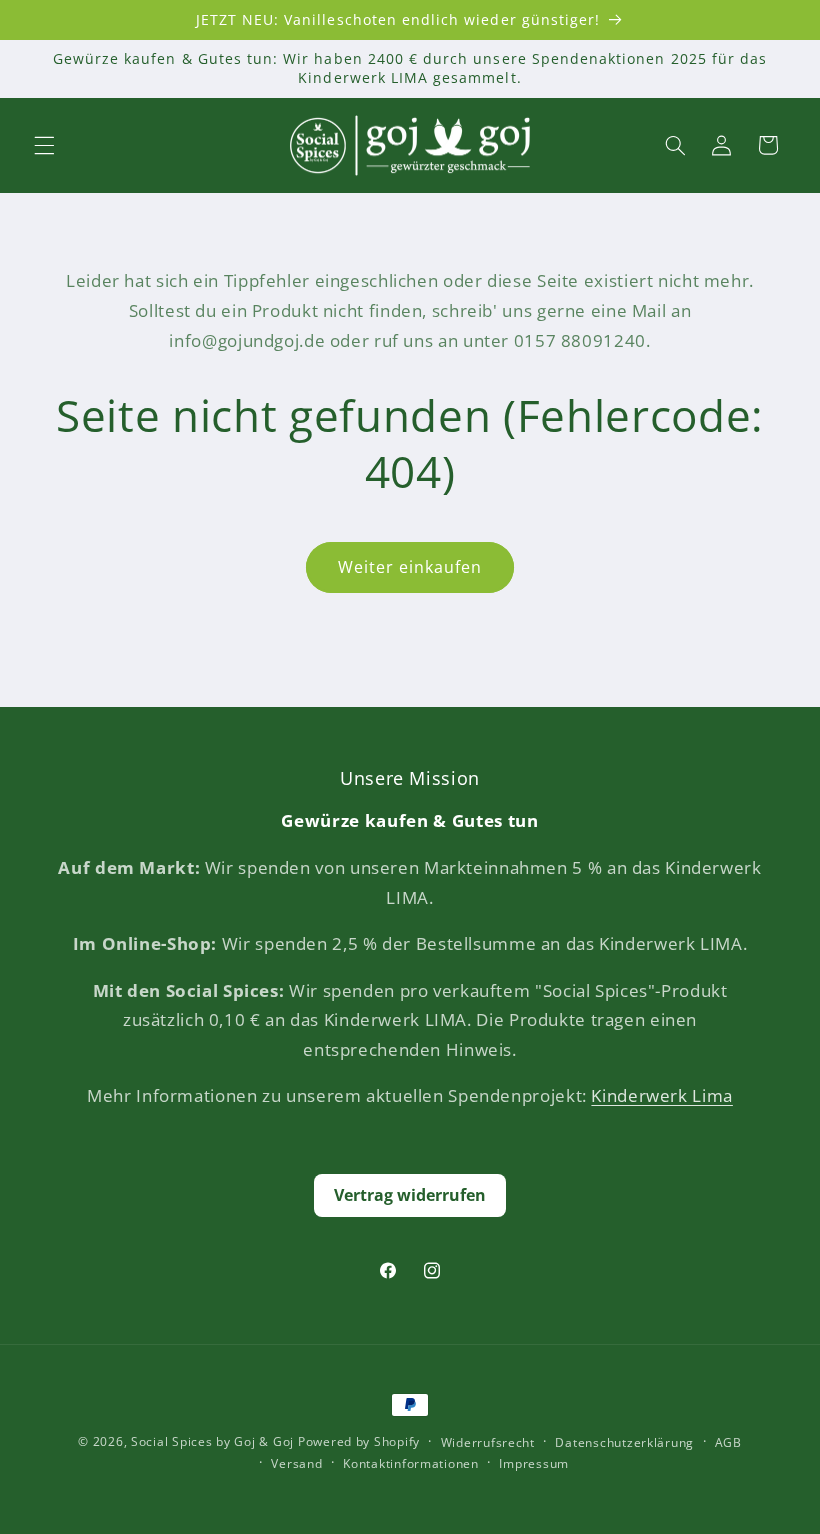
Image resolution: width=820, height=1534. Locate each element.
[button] (44, 145)
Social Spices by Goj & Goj (212, 1441)
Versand (296, 1463)
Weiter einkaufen (410, 567)
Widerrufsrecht (488, 1442)
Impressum (534, 1463)
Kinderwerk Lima (661, 1095)
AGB (728, 1442)
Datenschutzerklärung (624, 1442)
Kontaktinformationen (411, 1463)
